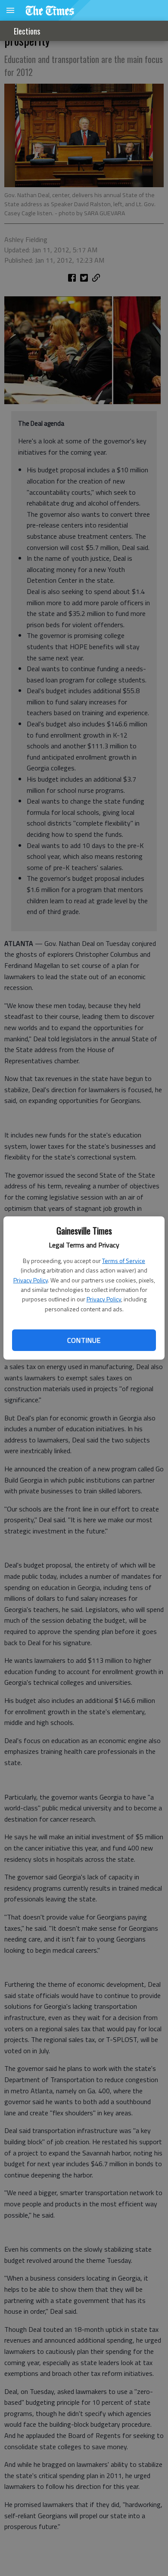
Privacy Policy (31, 1280)
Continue (84, 1340)
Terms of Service (124, 1261)
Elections (27, 31)
